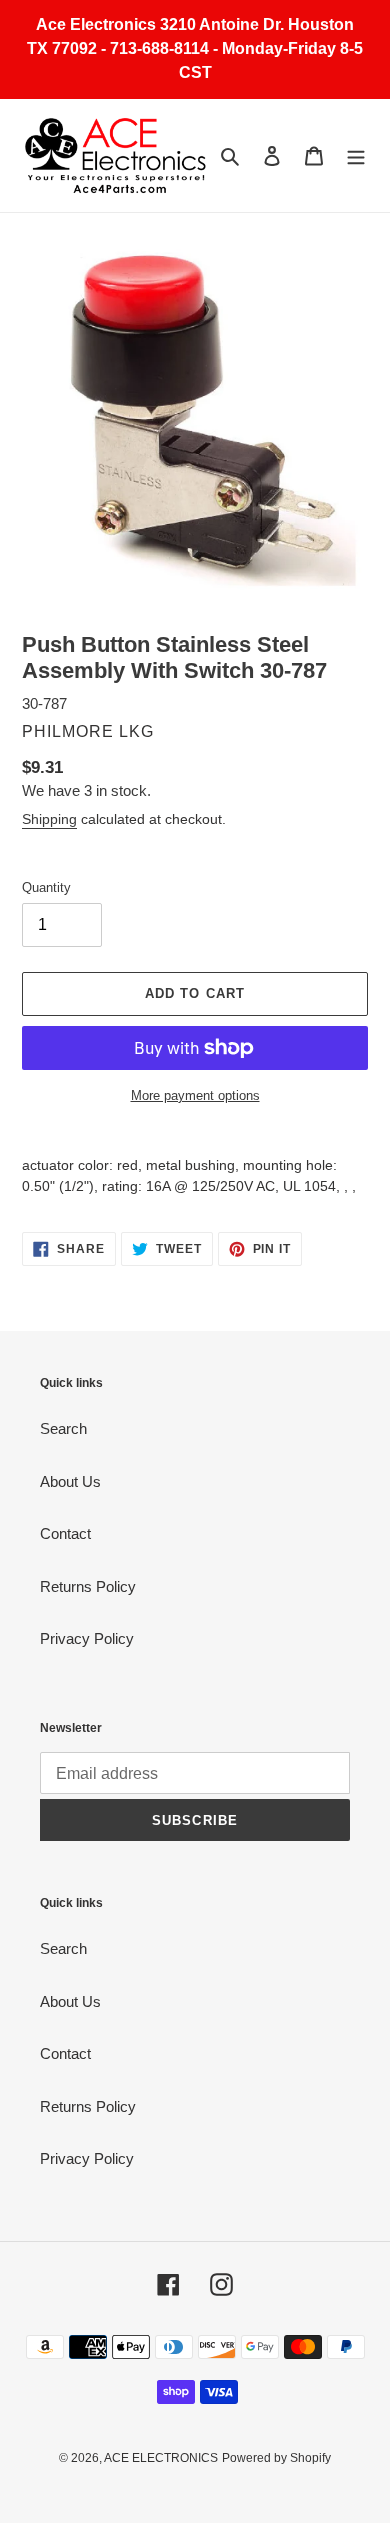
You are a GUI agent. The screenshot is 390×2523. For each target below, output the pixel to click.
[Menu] (356, 155)
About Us (70, 1481)
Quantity (46, 887)
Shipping (49, 819)
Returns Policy (88, 1586)
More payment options (195, 1095)
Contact (65, 1533)
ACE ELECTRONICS (161, 2458)
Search (63, 1428)
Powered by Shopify (276, 2458)
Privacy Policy (87, 1638)
